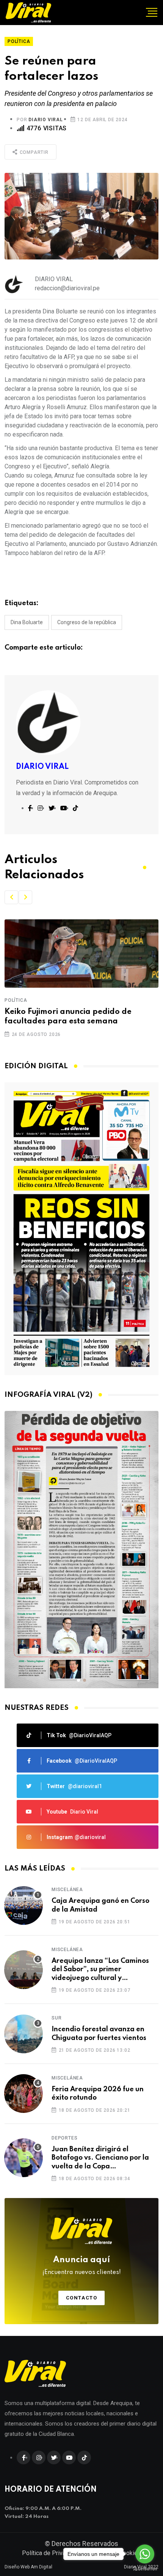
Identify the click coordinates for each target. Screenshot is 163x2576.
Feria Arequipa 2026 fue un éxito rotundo (98, 2094)
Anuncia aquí (82, 2266)
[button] (11, 897)
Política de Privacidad (51, 2553)
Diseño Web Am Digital (28, 2567)
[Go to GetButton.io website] (145, 2568)
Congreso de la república (87, 622)
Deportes (64, 2138)
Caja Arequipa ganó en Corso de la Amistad (100, 1905)
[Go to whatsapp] (145, 2554)
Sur (56, 2018)
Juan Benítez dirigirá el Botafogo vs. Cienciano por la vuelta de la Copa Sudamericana (100, 2158)
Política (42, 1000)
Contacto (82, 2298)
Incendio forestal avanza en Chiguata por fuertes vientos (99, 2034)
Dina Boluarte (27, 622)
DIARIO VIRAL (46, 120)
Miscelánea (67, 1890)
